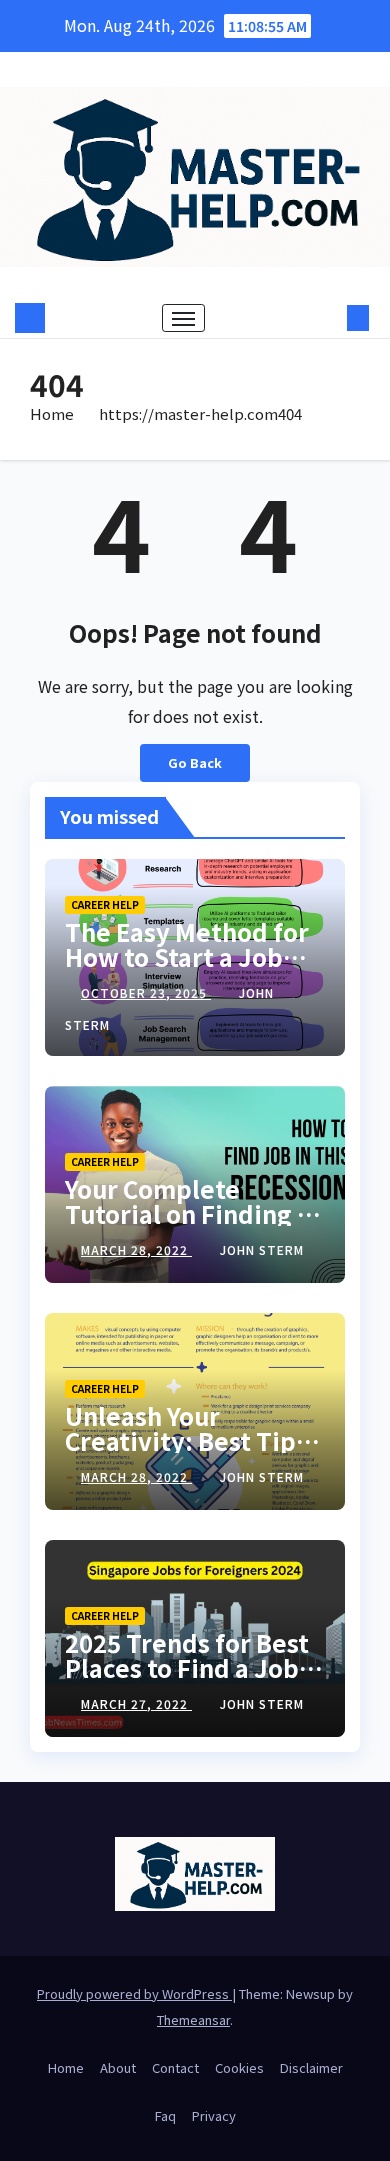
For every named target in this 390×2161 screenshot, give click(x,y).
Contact (175, 2067)
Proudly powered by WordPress (134, 1993)
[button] (328, 318)
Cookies (239, 2067)
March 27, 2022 (136, 1703)
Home (52, 413)
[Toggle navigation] (184, 318)
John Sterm (262, 1249)
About (118, 2067)
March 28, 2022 (136, 1249)
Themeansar (193, 2019)
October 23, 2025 (146, 992)
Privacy (214, 2115)
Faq (165, 2115)
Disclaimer (311, 2067)
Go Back (195, 762)
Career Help (105, 904)
